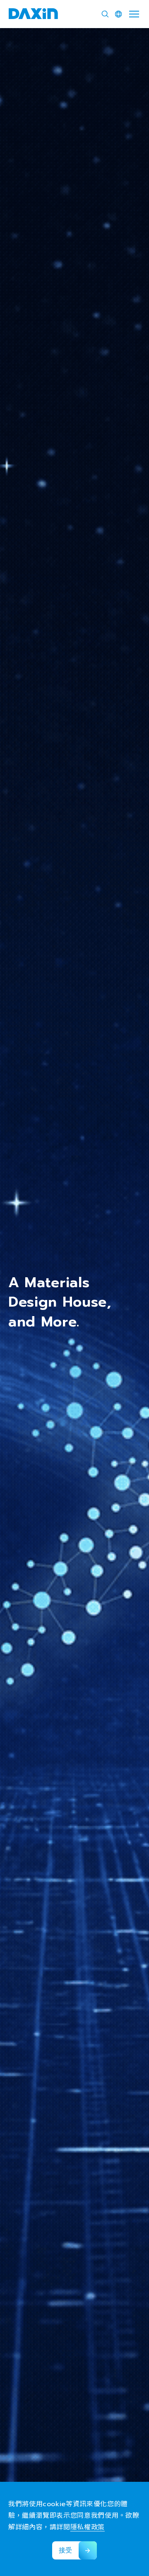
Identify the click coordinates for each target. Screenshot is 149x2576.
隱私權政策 (88, 2527)
